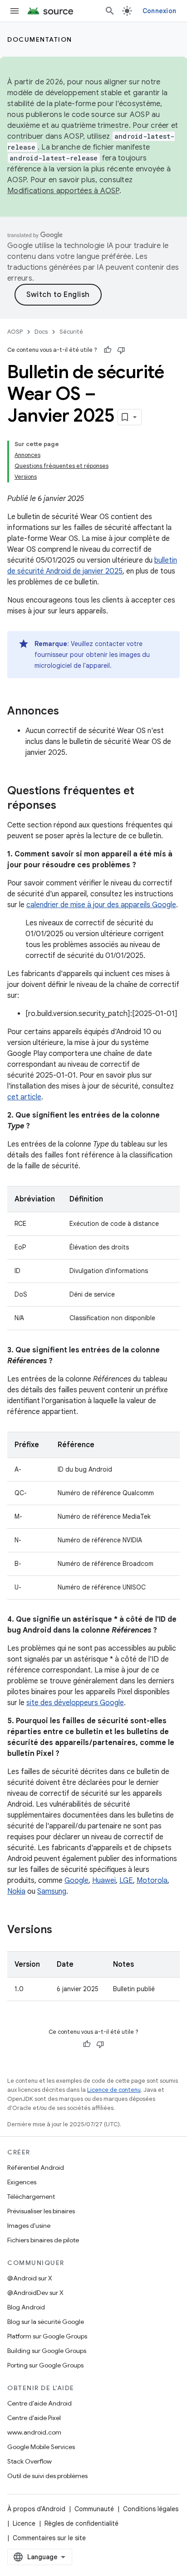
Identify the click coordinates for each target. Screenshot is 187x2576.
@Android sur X (30, 2278)
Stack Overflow (30, 2461)
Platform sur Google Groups (47, 2336)
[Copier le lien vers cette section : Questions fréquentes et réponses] (65, 806)
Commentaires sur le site (49, 2538)
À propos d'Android (36, 2509)
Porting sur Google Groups (45, 2365)
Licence (24, 2523)
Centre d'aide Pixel (34, 2418)
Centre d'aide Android (39, 2403)
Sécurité (71, 332)
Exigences (22, 2182)
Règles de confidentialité (81, 2523)
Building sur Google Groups (47, 2351)
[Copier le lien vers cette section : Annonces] (68, 712)
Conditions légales (151, 2509)
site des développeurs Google (75, 1703)
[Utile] (108, 350)
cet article (24, 1097)
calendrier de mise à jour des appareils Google (101, 905)
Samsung (52, 1891)
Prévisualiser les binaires (41, 2211)
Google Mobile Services (41, 2447)
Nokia (16, 1891)
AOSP (15, 332)
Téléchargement (31, 2197)
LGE (126, 1881)
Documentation (40, 39)
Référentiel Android (36, 2168)
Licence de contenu (114, 2090)
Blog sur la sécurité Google (46, 2322)
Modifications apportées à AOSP (63, 191)
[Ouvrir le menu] (15, 11)
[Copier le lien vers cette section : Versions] (61, 1930)
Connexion (159, 11)
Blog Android (26, 2307)
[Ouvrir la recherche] (110, 11)
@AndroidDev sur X (35, 2293)
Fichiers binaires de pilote (43, 2240)
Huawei (104, 1881)
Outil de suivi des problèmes (47, 2476)
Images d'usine (29, 2226)
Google (76, 1881)
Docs (41, 332)
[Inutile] (121, 350)
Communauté (94, 2509)
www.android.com (34, 2432)
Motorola (152, 1881)
